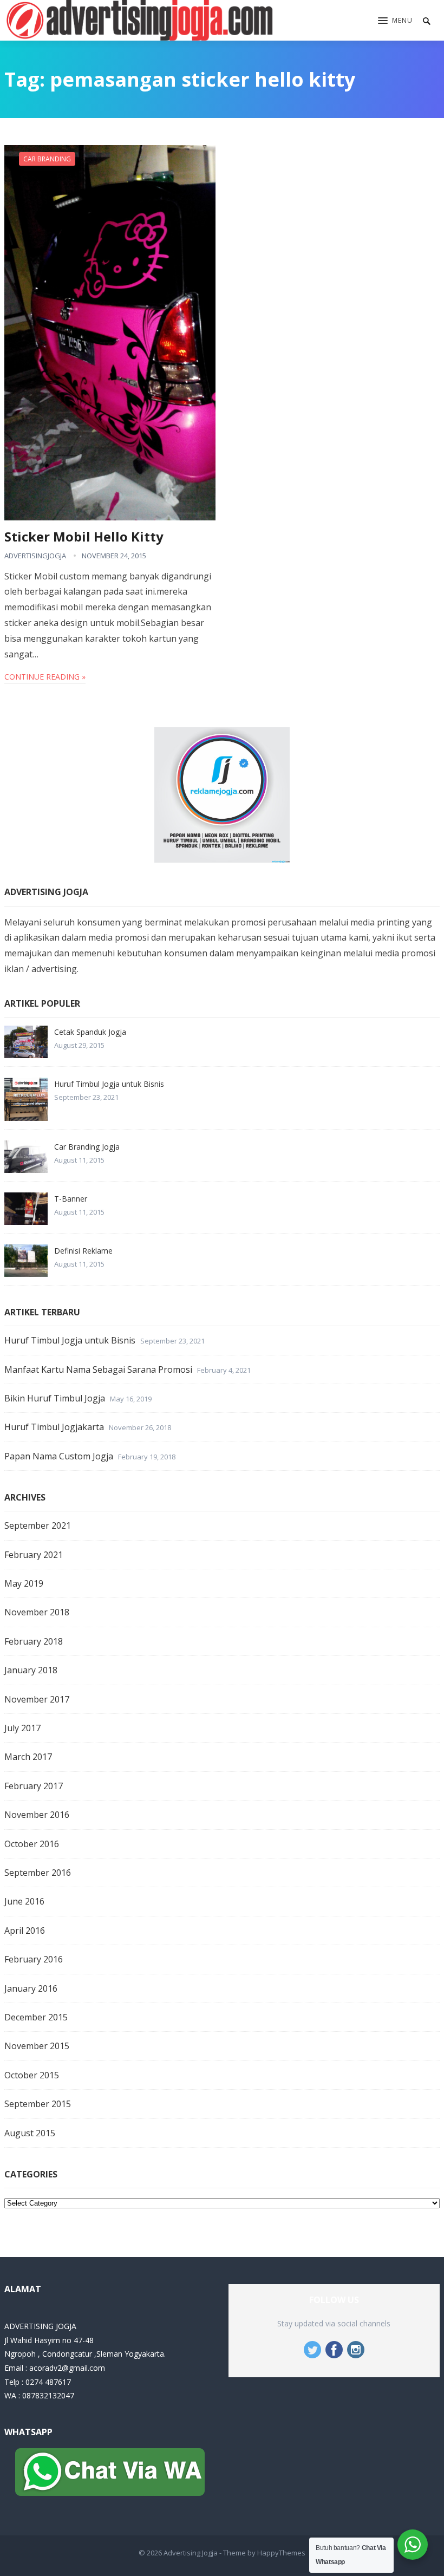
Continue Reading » (45, 677)
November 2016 (37, 1815)
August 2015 (30, 2133)
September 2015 (38, 2104)
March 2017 (28, 1757)
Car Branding (47, 159)
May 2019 (24, 1583)
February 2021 (34, 1555)
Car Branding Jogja (87, 1147)
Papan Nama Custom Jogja (59, 1456)
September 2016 (38, 1873)
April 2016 (25, 1931)
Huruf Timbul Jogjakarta (54, 1427)
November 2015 (37, 2046)
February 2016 (34, 1959)
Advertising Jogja (191, 2553)
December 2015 (36, 2017)
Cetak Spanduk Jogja (90, 1032)
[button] (395, 21)
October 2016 (32, 1844)
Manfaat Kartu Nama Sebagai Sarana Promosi (98, 1369)
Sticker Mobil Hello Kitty (84, 536)
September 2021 (38, 1525)
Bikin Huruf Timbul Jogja (55, 1398)
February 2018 (34, 1641)
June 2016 (24, 1901)
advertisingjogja (35, 556)
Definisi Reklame (83, 1251)
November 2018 (37, 1612)
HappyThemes (281, 2553)
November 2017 (37, 1699)
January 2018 (31, 1670)
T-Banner (71, 1199)
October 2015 (32, 2075)
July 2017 (22, 1728)
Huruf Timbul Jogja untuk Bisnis (109, 1084)
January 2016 (31, 1988)
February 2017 (34, 1786)
